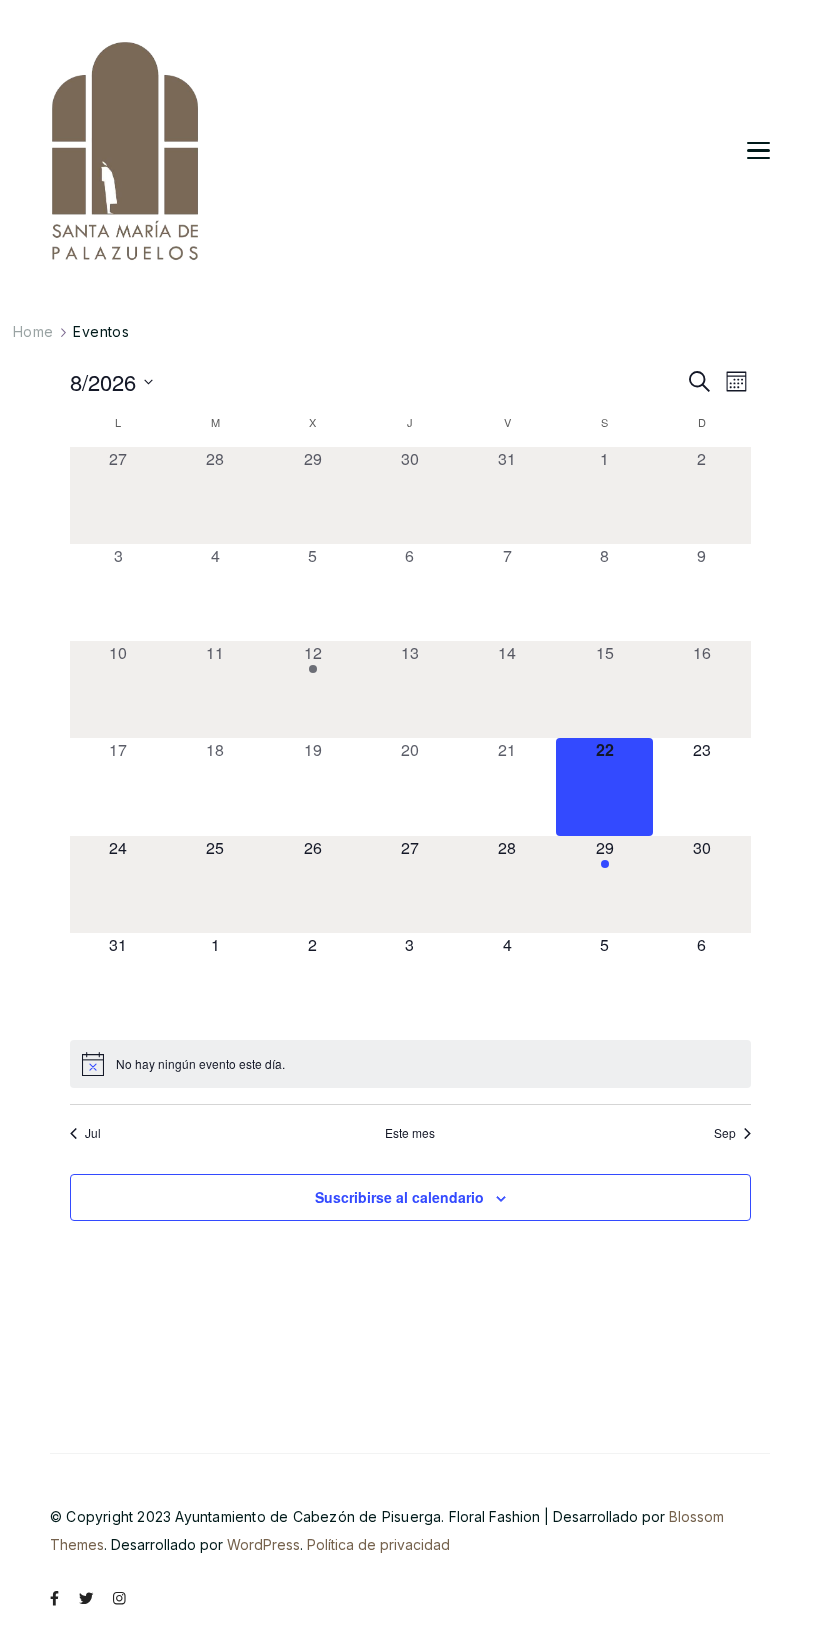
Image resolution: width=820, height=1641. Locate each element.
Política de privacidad (378, 1544)
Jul (93, 1133)
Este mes (410, 1133)
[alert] (410, 1064)
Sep (725, 1133)
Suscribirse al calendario (399, 1197)
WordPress (263, 1544)
